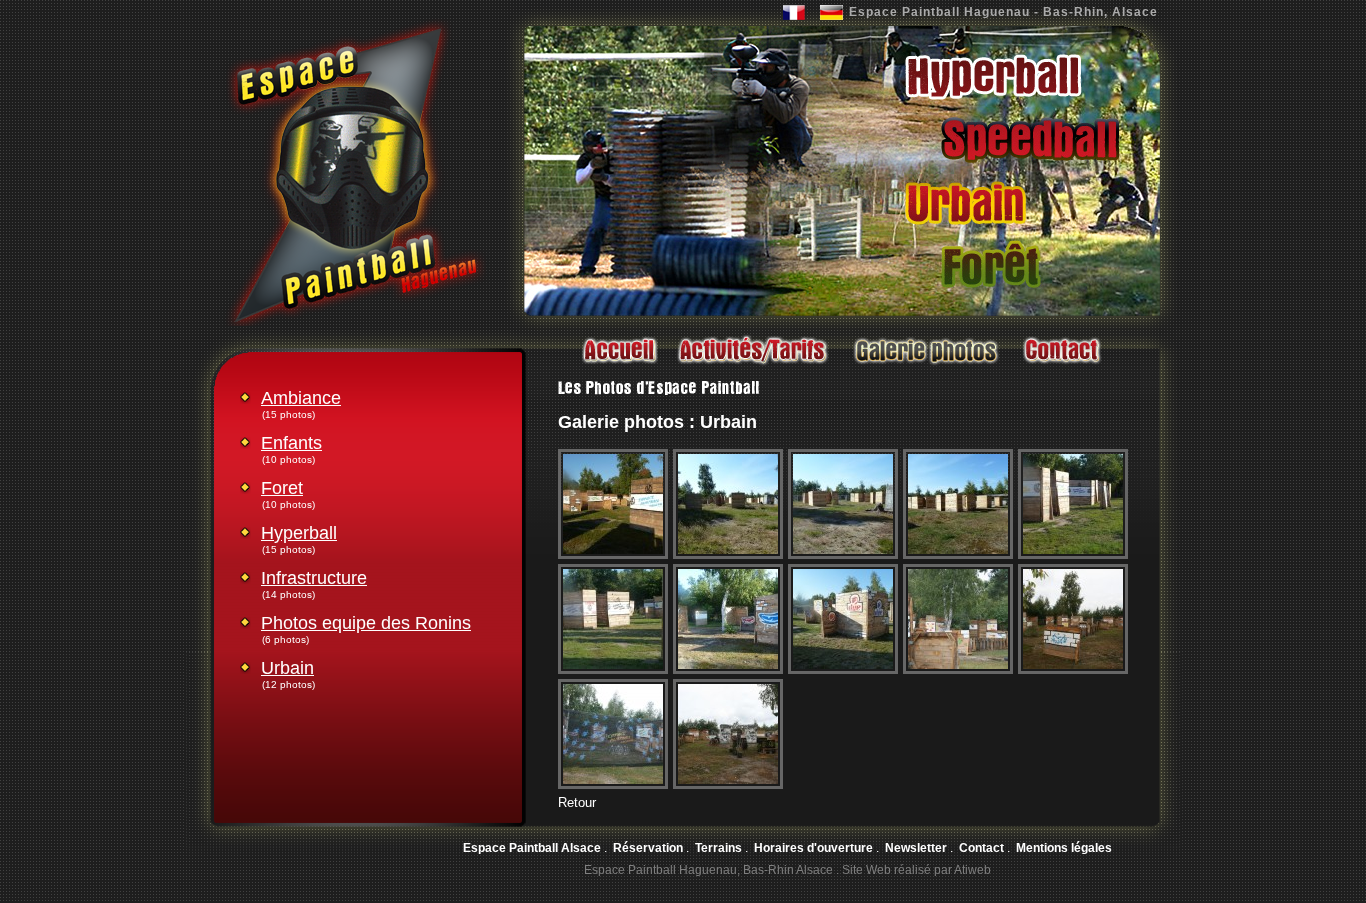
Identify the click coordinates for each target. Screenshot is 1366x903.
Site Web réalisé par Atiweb (916, 870)
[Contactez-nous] (1061, 366)
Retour (577, 802)
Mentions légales (1064, 848)
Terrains (718, 848)
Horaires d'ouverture (813, 848)
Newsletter (916, 848)
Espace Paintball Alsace (532, 848)
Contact (981, 848)
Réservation (648, 848)
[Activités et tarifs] (753, 366)
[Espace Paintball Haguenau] (355, 322)
